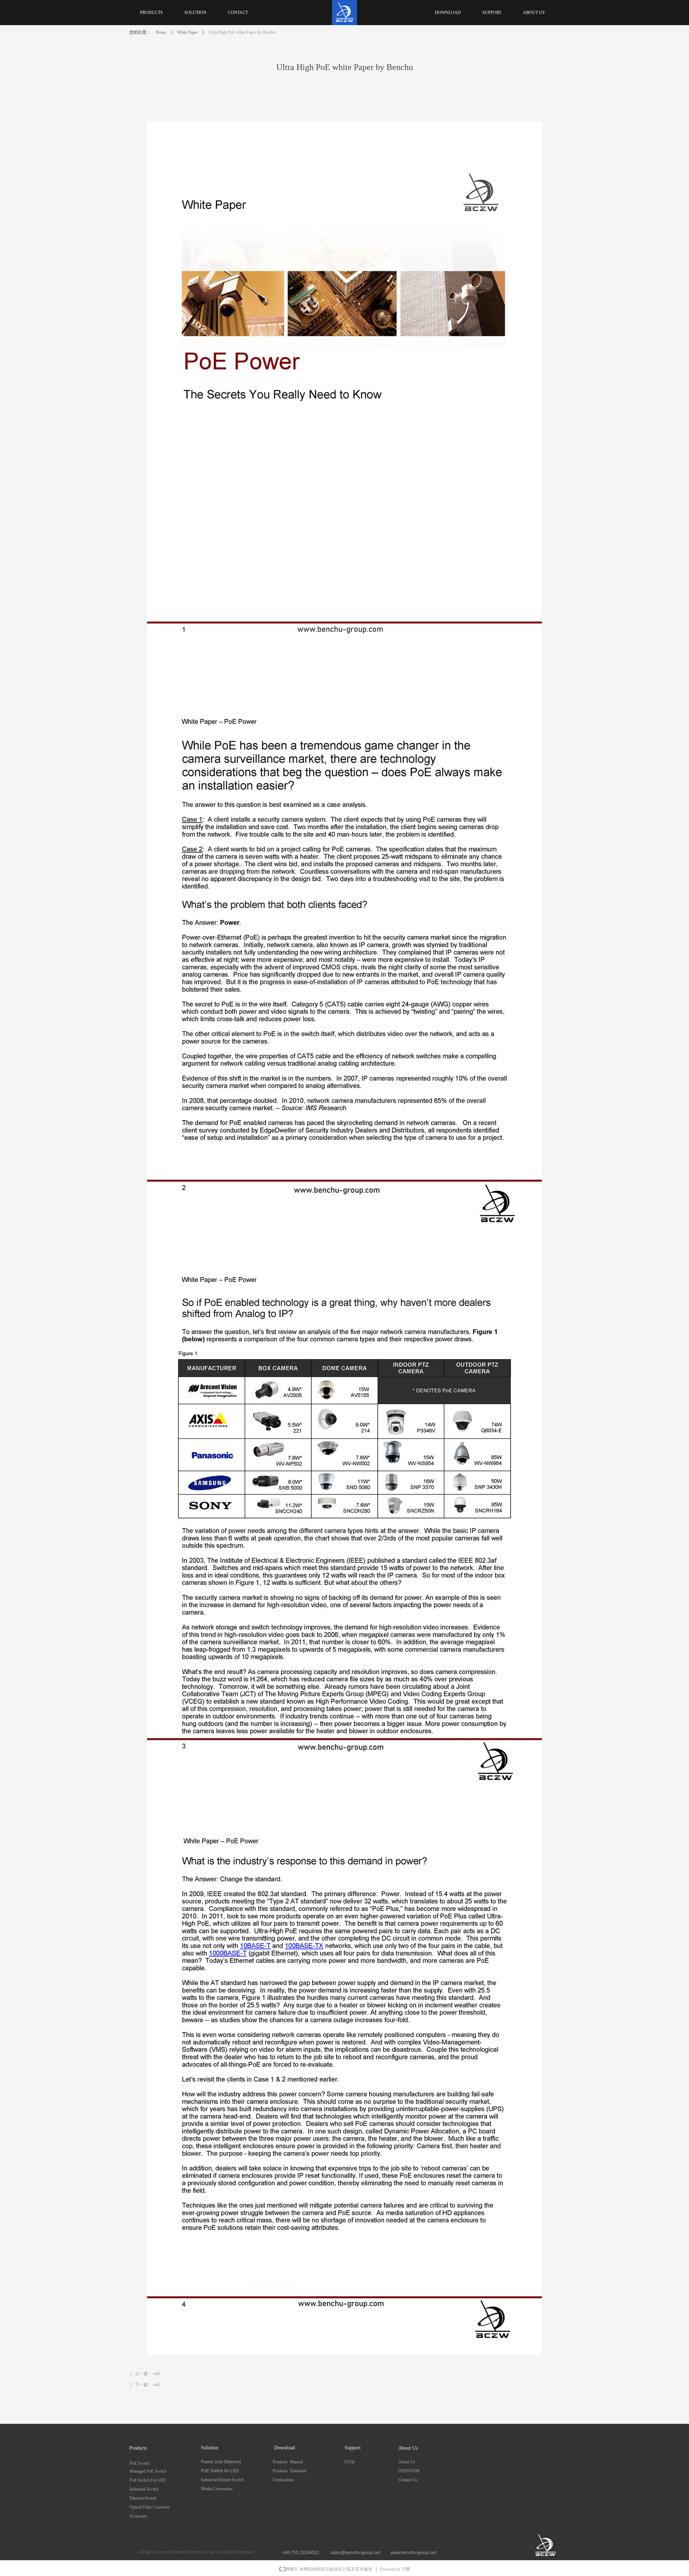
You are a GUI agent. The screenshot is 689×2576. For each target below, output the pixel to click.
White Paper (187, 32)
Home (161, 32)
